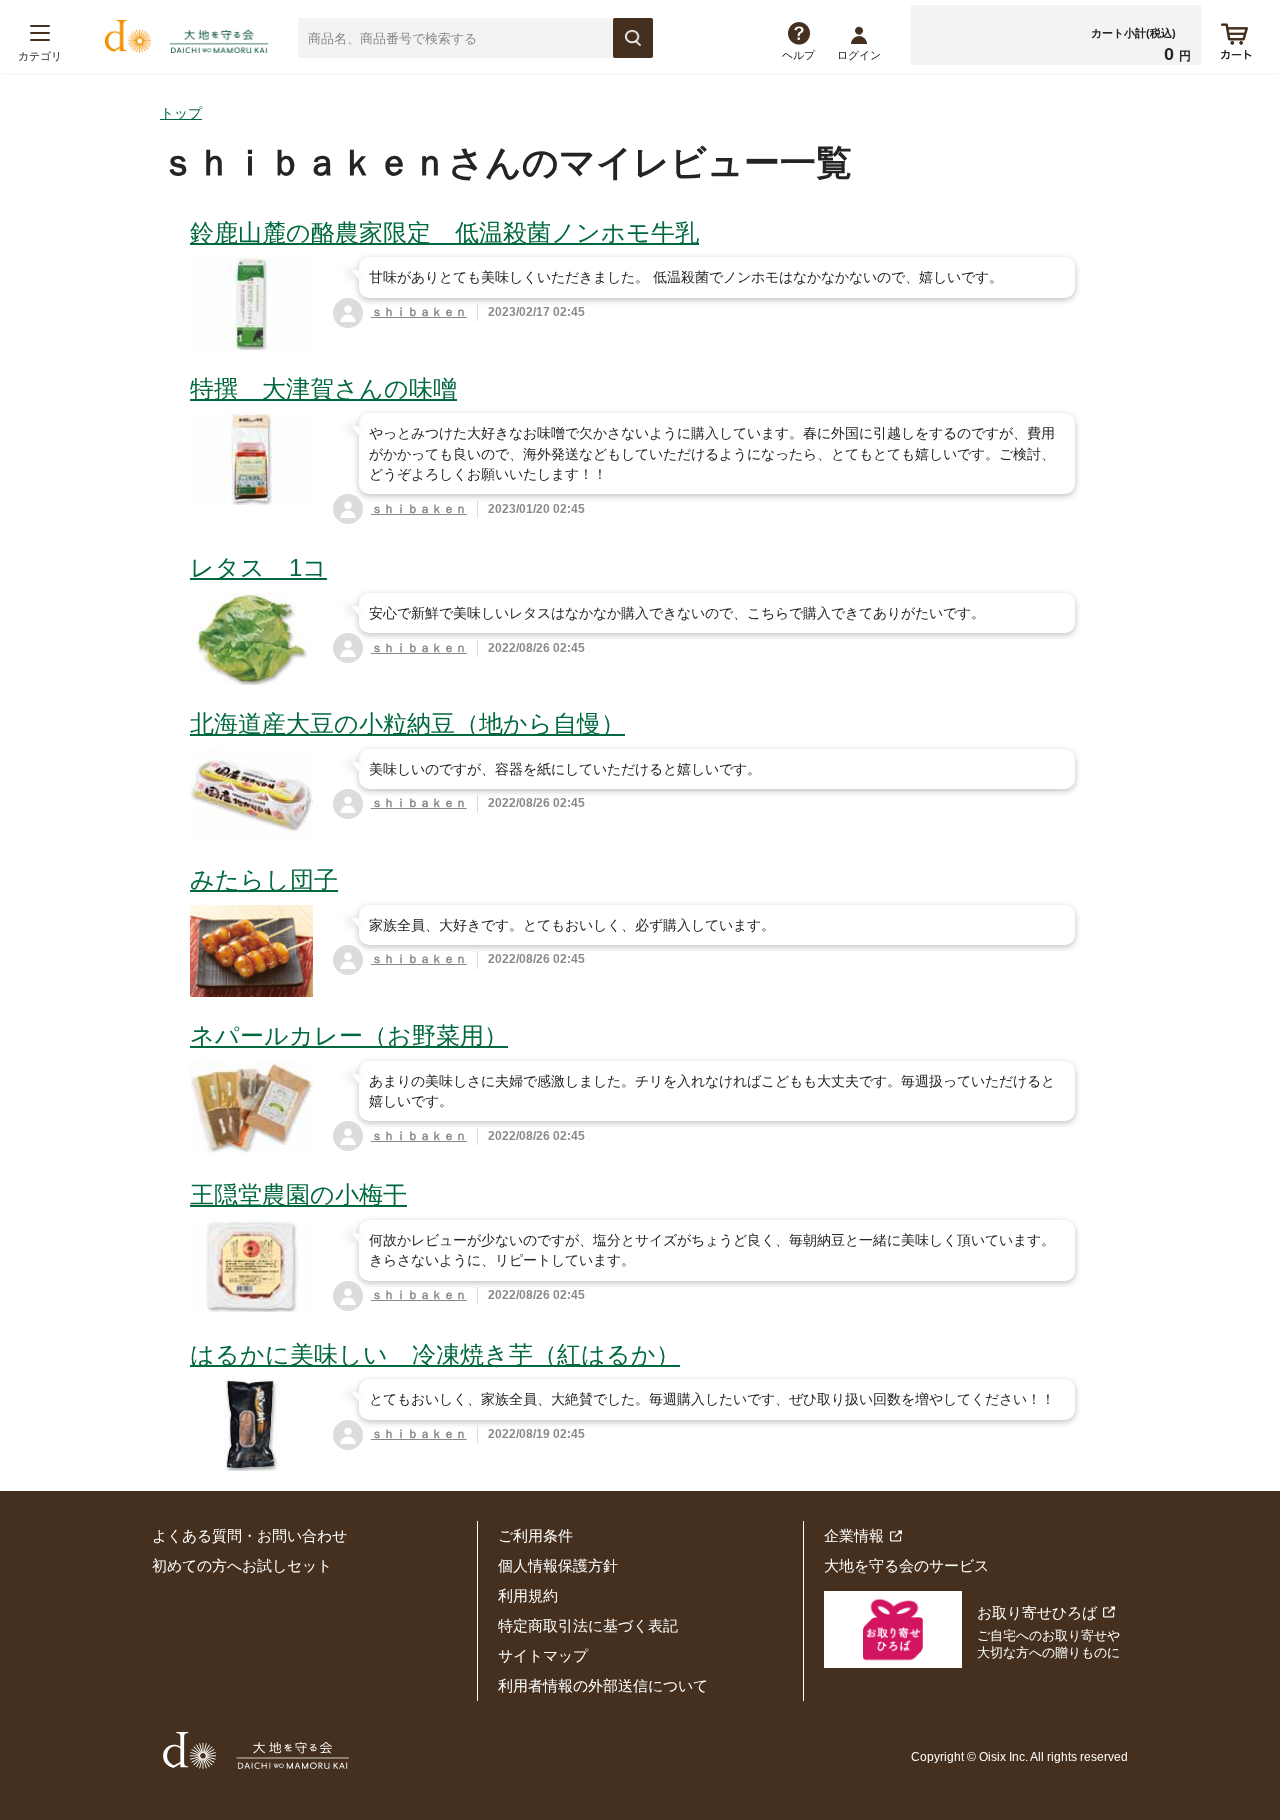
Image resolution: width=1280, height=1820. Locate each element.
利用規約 (528, 1595)
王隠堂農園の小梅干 (298, 1194)
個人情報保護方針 (558, 1565)
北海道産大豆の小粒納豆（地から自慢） (407, 723)
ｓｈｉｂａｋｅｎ (419, 312)
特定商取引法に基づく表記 (588, 1625)
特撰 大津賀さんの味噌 (323, 388)
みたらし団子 (264, 879)
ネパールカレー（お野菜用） (349, 1035)
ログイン (859, 55)
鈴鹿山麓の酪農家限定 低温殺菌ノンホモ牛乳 (444, 232)
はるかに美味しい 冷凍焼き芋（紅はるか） (435, 1354)
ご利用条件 (535, 1535)
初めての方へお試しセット (242, 1565)
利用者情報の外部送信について (603, 1685)
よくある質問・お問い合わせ (249, 1535)
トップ (181, 113)
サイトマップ (543, 1655)
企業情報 (854, 1535)
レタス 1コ (258, 567)
